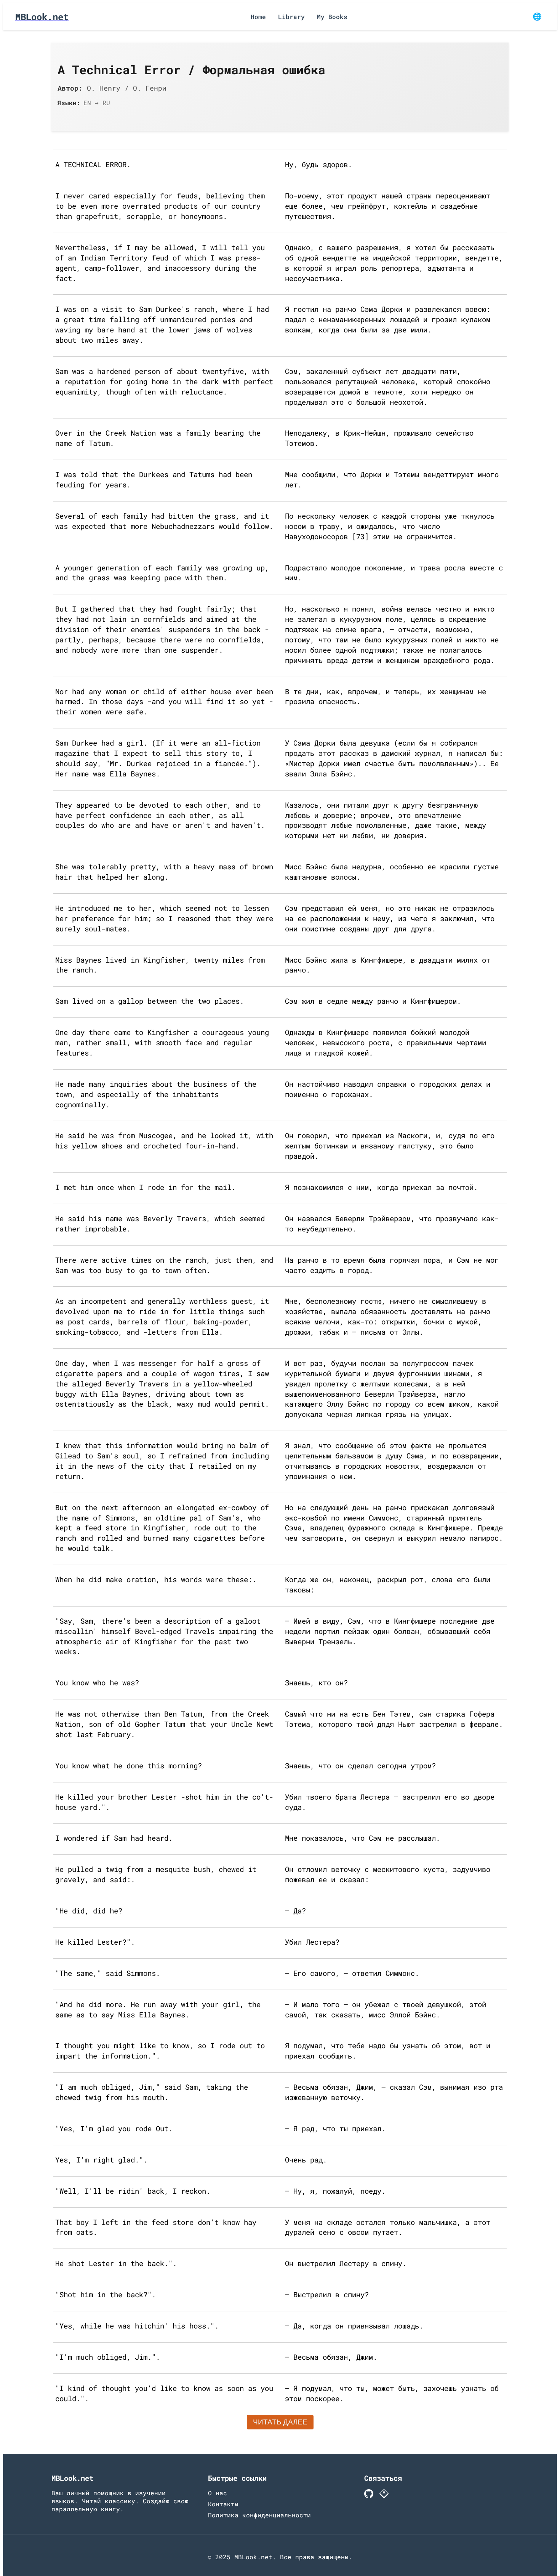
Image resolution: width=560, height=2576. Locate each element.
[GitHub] (369, 2495)
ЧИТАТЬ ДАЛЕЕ (280, 2422)
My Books (332, 17)
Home (258, 17)
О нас (218, 2493)
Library (291, 17)
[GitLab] (384, 2495)
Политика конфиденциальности (259, 2515)
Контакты (223, 2504)
